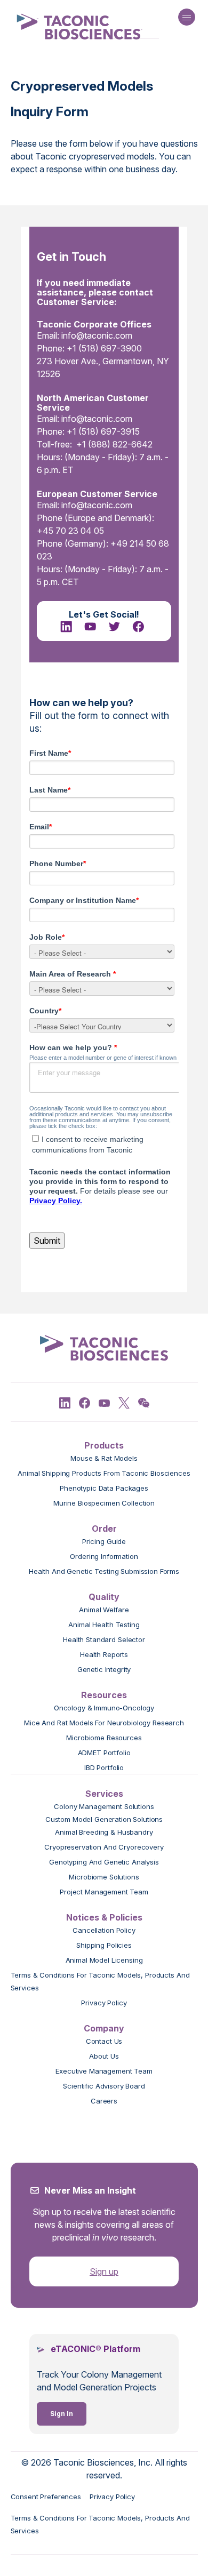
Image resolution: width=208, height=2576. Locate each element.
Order (104, 1529)
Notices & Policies (104, 1917)
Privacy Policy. (56, 1201)
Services (104, 1794)
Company (104, 2028)
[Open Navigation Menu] (187, 17)
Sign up (104, 2271)
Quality (104, 1597)
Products (104, 1445)
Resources (104, 1695)
